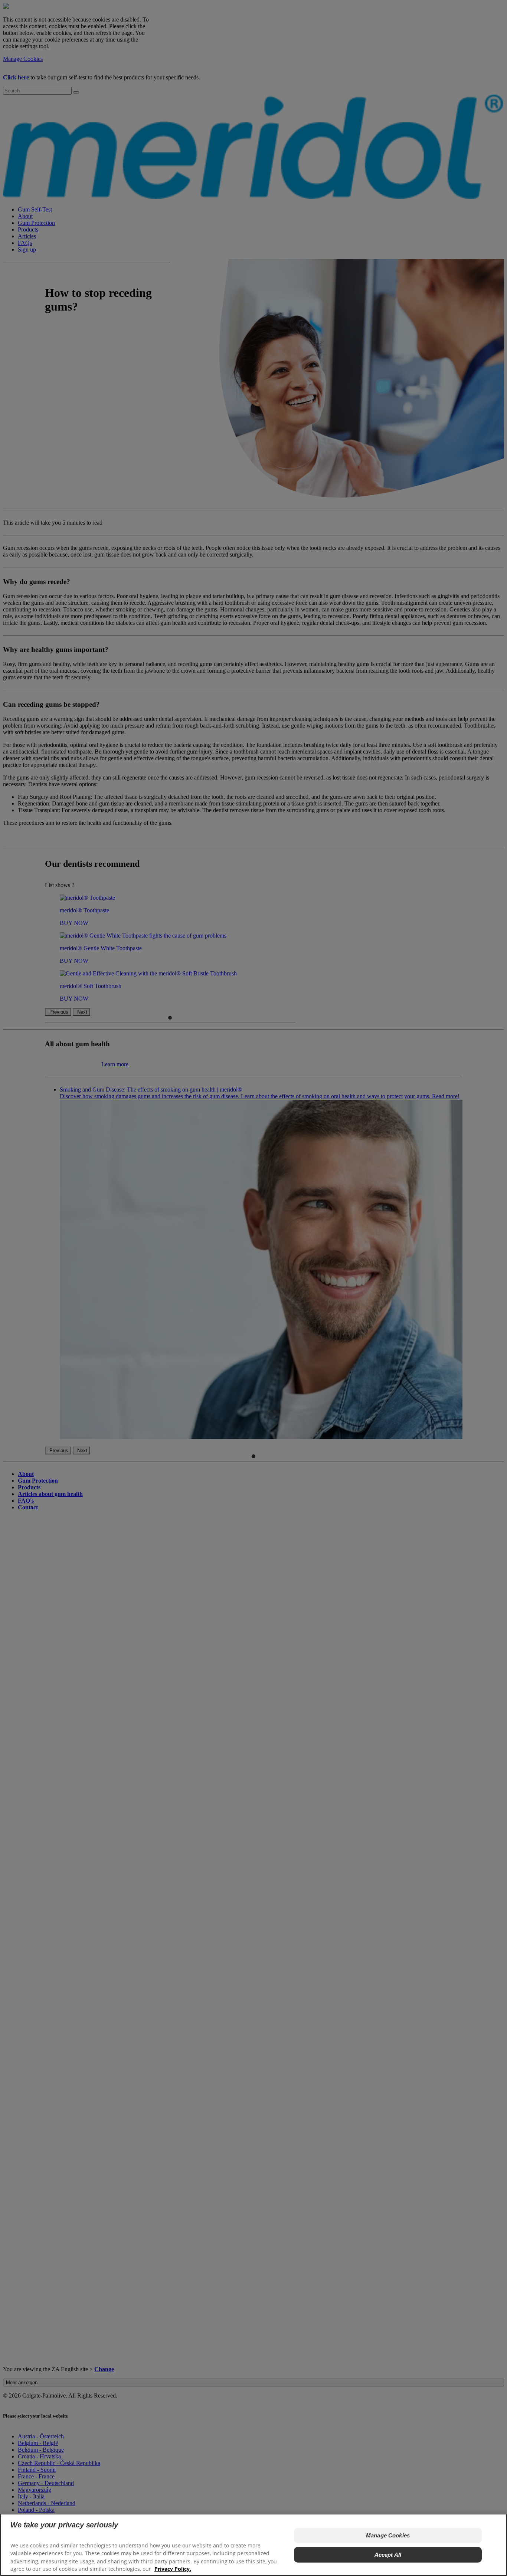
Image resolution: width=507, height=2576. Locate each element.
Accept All (388, 2555)
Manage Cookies (388, 2535)
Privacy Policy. (173, 2569)
